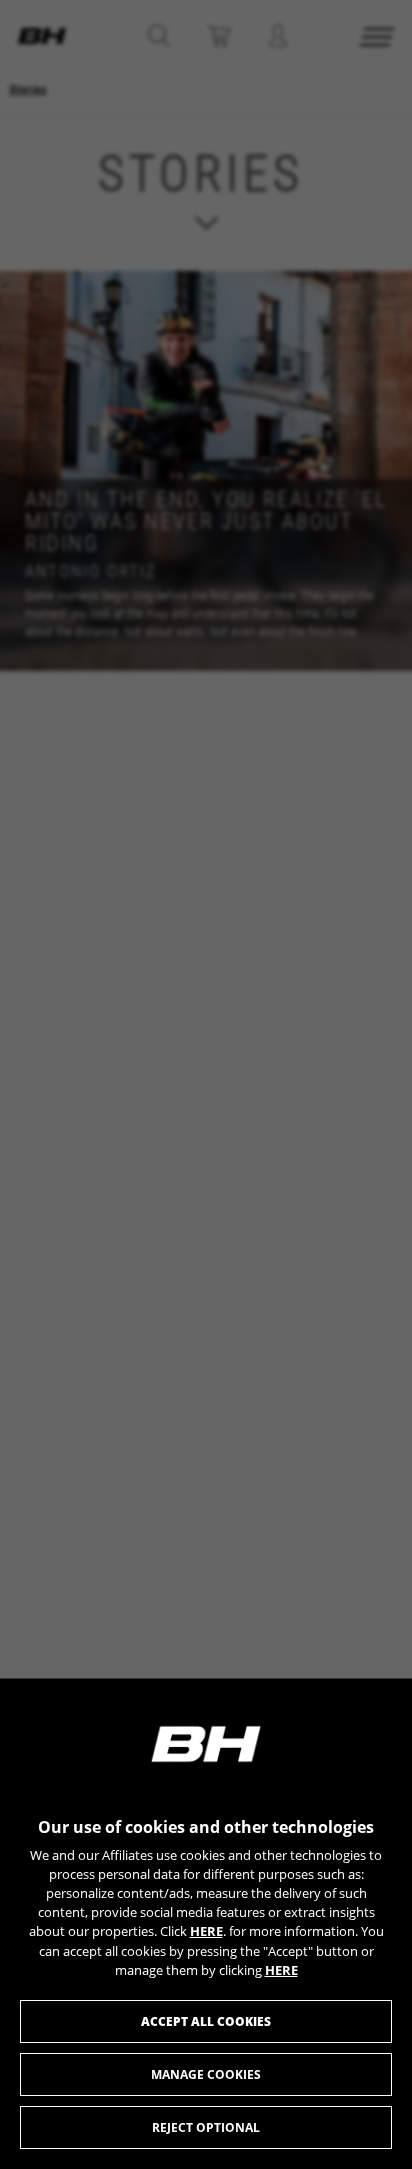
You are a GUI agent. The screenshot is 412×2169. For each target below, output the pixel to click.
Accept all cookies (206, 2021)
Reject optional (206, 2127)
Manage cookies (206, 2074)
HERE (206, 1931)
